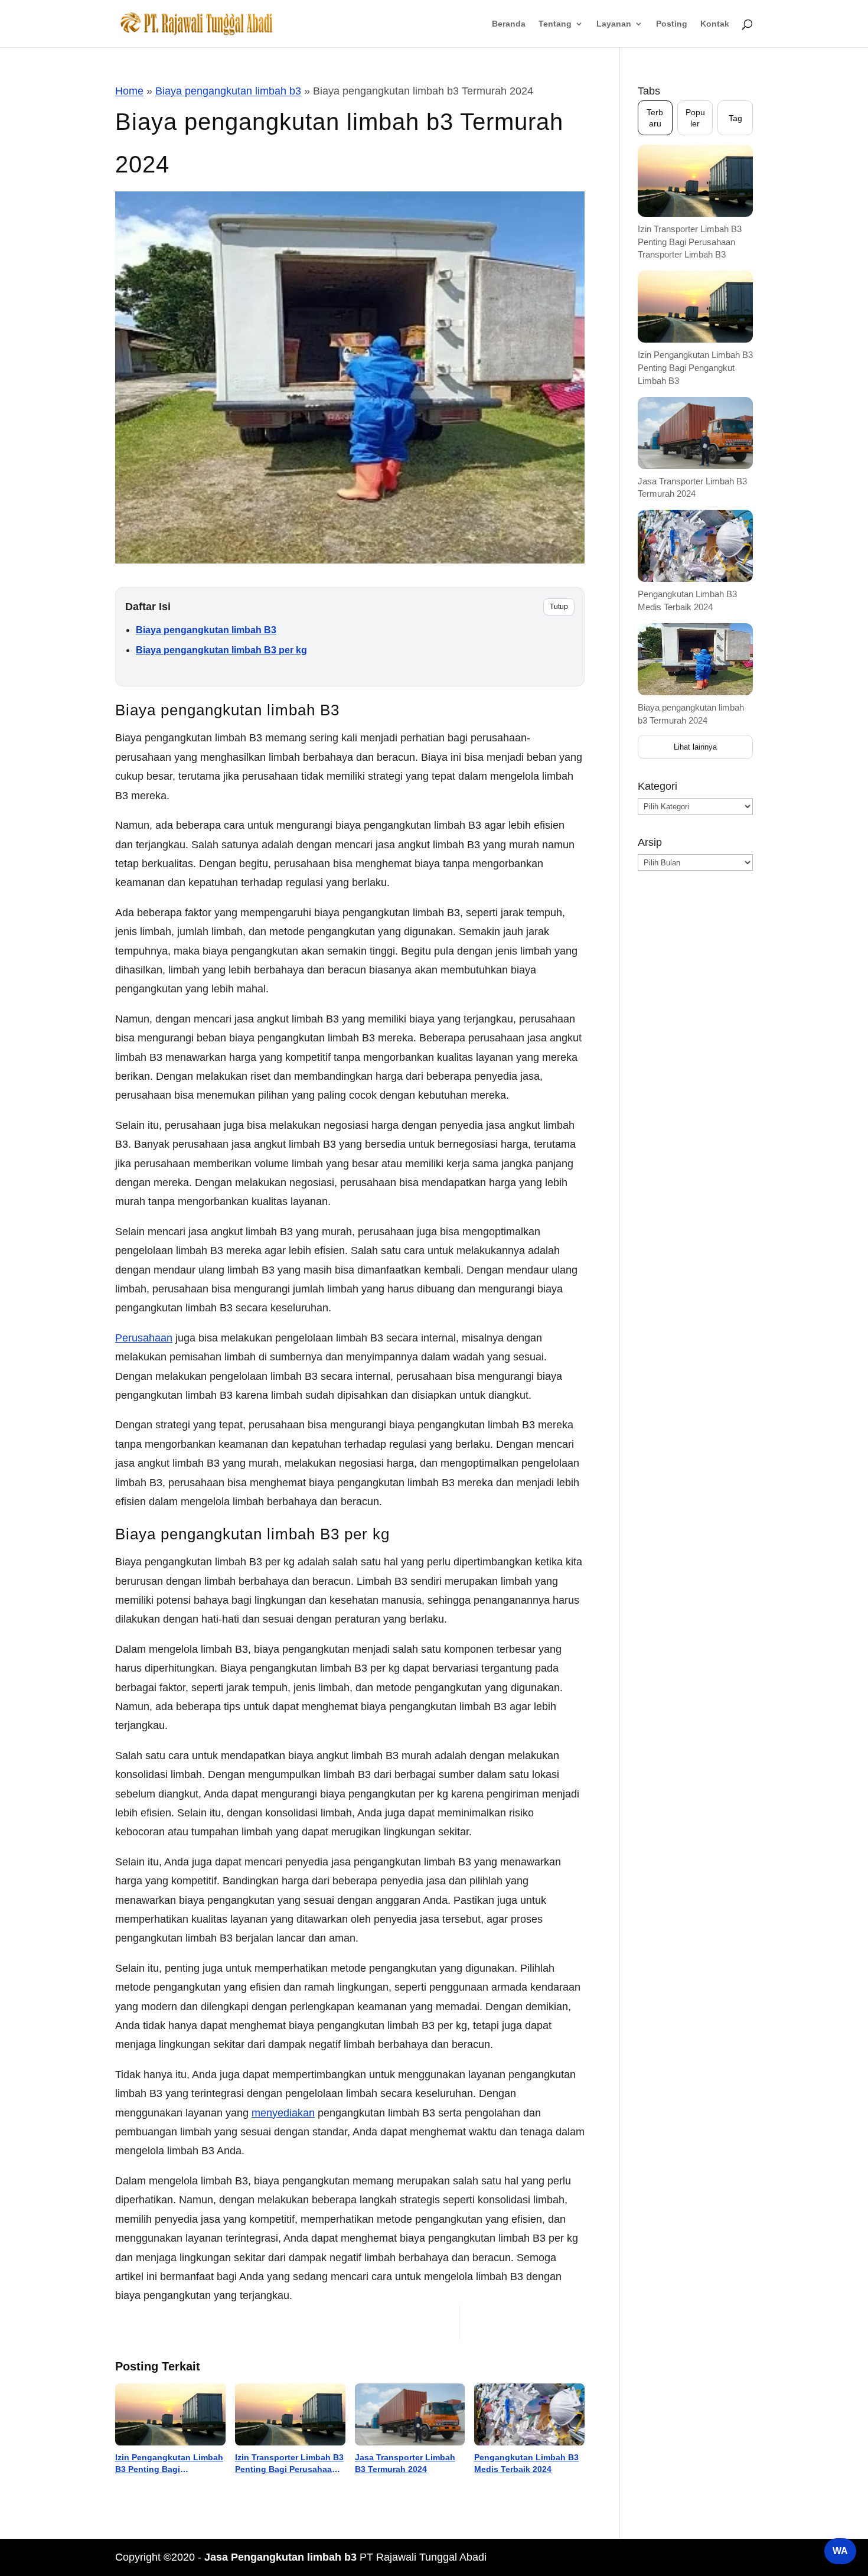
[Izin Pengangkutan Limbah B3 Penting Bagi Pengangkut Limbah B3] (170, 2414)
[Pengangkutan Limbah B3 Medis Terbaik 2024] (529, 2414)
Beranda (509, 24)
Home (129, 91)
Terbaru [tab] (655, 118)
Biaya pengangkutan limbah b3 (228, 91)
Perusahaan (144, 1338)
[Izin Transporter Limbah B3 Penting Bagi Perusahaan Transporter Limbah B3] (290, 2414)
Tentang (555, 24)
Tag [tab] (735, 118)
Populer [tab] (695, 118)
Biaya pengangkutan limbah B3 (206, 630)
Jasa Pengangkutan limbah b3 (282, 2557)
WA (840, 2551)
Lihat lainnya (695, 747)
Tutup (559, 607)
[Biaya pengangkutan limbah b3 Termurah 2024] (695, 659)
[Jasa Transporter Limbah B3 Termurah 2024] (410, 2414)
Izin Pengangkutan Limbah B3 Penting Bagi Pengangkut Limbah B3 (169, 2464)
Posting (672, 24)
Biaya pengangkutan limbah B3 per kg (221, 650)
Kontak (715, 24)
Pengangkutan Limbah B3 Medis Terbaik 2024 (526, 2463)
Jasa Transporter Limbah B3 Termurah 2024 (405, 2463)
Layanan (614, 24)
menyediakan (283, 2113)
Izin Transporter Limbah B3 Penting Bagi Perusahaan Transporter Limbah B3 (289, 2464)
